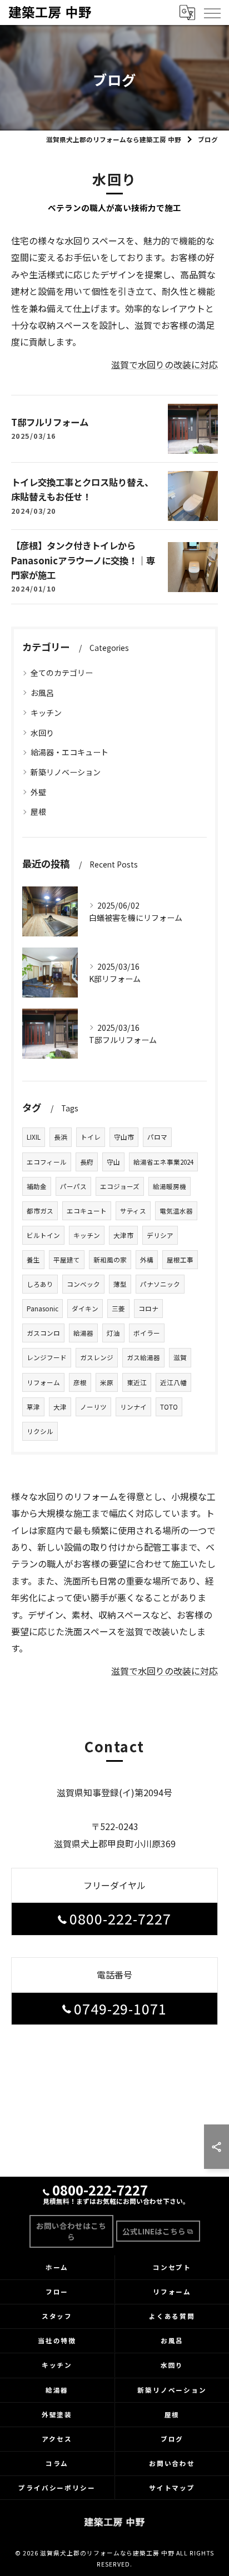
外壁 (38, 792)
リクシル (40, 1431)
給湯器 (83, 1333)
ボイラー (147, 1333)
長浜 (61, 1137)
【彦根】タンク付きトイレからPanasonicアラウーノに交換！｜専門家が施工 (83, 560)
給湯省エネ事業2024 (163, 1162)
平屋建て (67, 1260)
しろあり (40, 1284)
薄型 (120, 1284)
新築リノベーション (66, 772)
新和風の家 (110, 1260)
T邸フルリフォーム (50, 422)
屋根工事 (180, 1260)
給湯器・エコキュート (69, 752)
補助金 (37, 1186)
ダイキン (85, 1309)
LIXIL (34, 1137)
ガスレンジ (97, 1357)
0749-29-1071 (121, 2008)
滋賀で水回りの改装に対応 (165, 364)
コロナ (148, 1309)
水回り (42, 733)
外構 (147, 1260)
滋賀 (180, 1357)
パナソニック (160, 1284)
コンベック (83, 1284)
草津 (33, 1407)
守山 (113, 1162)
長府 (87, 1162)
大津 (60, 1407)
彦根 (80, 1382)
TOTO (169, 1407)
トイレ (91, 1137)
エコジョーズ (120, 1186)
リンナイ (133, 1407)
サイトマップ (172, 2488)
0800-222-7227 (120, 1918)
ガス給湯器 (143, 1357)
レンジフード (47, 1357)
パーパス (73, 1186)
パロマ (157, 1137)
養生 (33, 1260)
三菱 (118, 1309)
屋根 (38, 811)
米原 (107, 1382)
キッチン (46, 713)
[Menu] (212, 12)
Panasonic (43, 1309)
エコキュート (87, 1211)
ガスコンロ (43, 1333)
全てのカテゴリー (62, 673)
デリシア (160, 1235)
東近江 (137, 1382)
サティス (133, 1211)
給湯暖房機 (170, 1186)
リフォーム (43, 1382)
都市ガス (40, 1211)
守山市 (124, 1137)
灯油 (113, 1333)
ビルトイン (43, 1235)
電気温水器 (176, 1211)
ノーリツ (93, 1407)
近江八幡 (173, 1382)
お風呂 (42, 693)
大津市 (123, 1235)
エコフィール (47, 1162)
